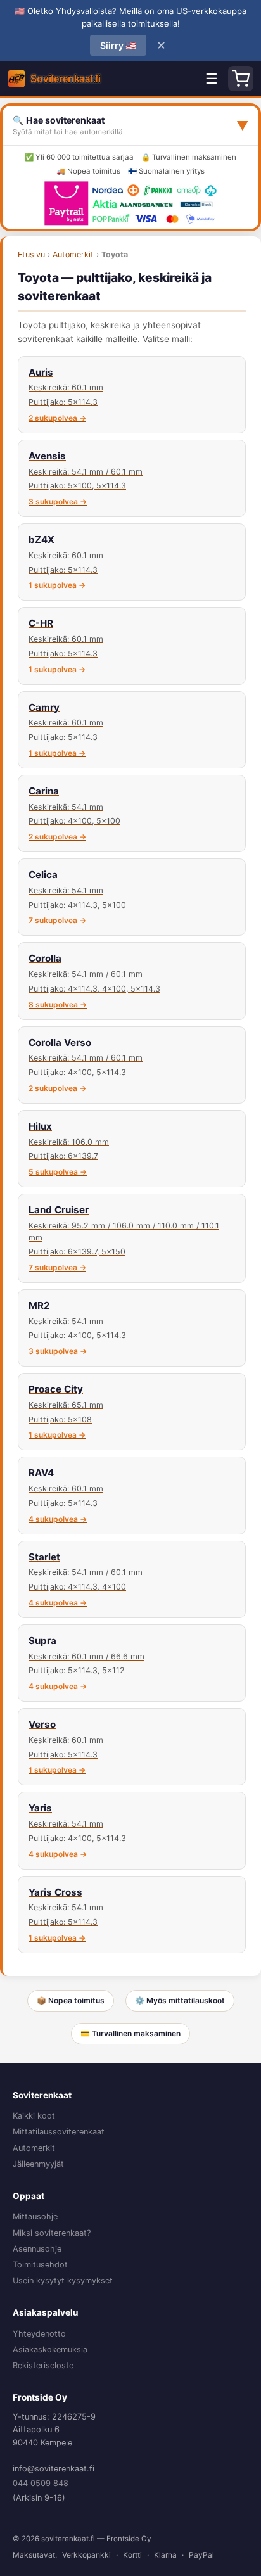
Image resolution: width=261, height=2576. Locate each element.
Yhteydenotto (39, 2334)
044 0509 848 (41, 2483)
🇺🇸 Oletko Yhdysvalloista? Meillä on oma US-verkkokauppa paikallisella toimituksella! (130, 17)
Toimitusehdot (40, 2265)
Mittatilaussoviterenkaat (59, 2132)
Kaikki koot (34, 2116)
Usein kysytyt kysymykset (63, 2280)
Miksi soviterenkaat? (52, 2233)
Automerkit (73, 254)
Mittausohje (35, 2216)
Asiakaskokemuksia (50, 2350)
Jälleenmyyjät (38, 2164)
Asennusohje (37, 2249)
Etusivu (31, 254)
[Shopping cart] (241, 79)
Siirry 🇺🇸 (118, 45)
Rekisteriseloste (43, 2365)
